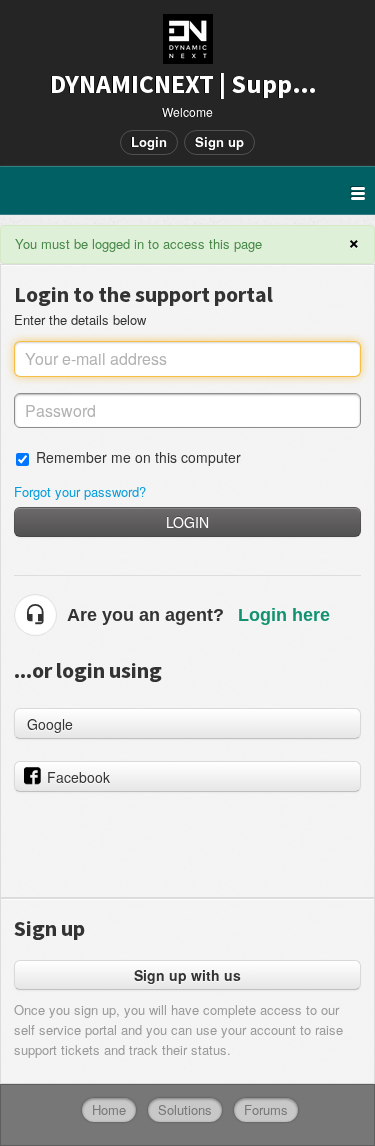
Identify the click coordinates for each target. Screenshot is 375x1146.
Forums (266, 1109)
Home (109, 1109)
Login (187, 522)
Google (50, 724)
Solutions (185, 1109)
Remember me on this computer (138, 456)
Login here (284, 615)
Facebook (78, 777)
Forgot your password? (80, 491)
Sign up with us (187, 975)
